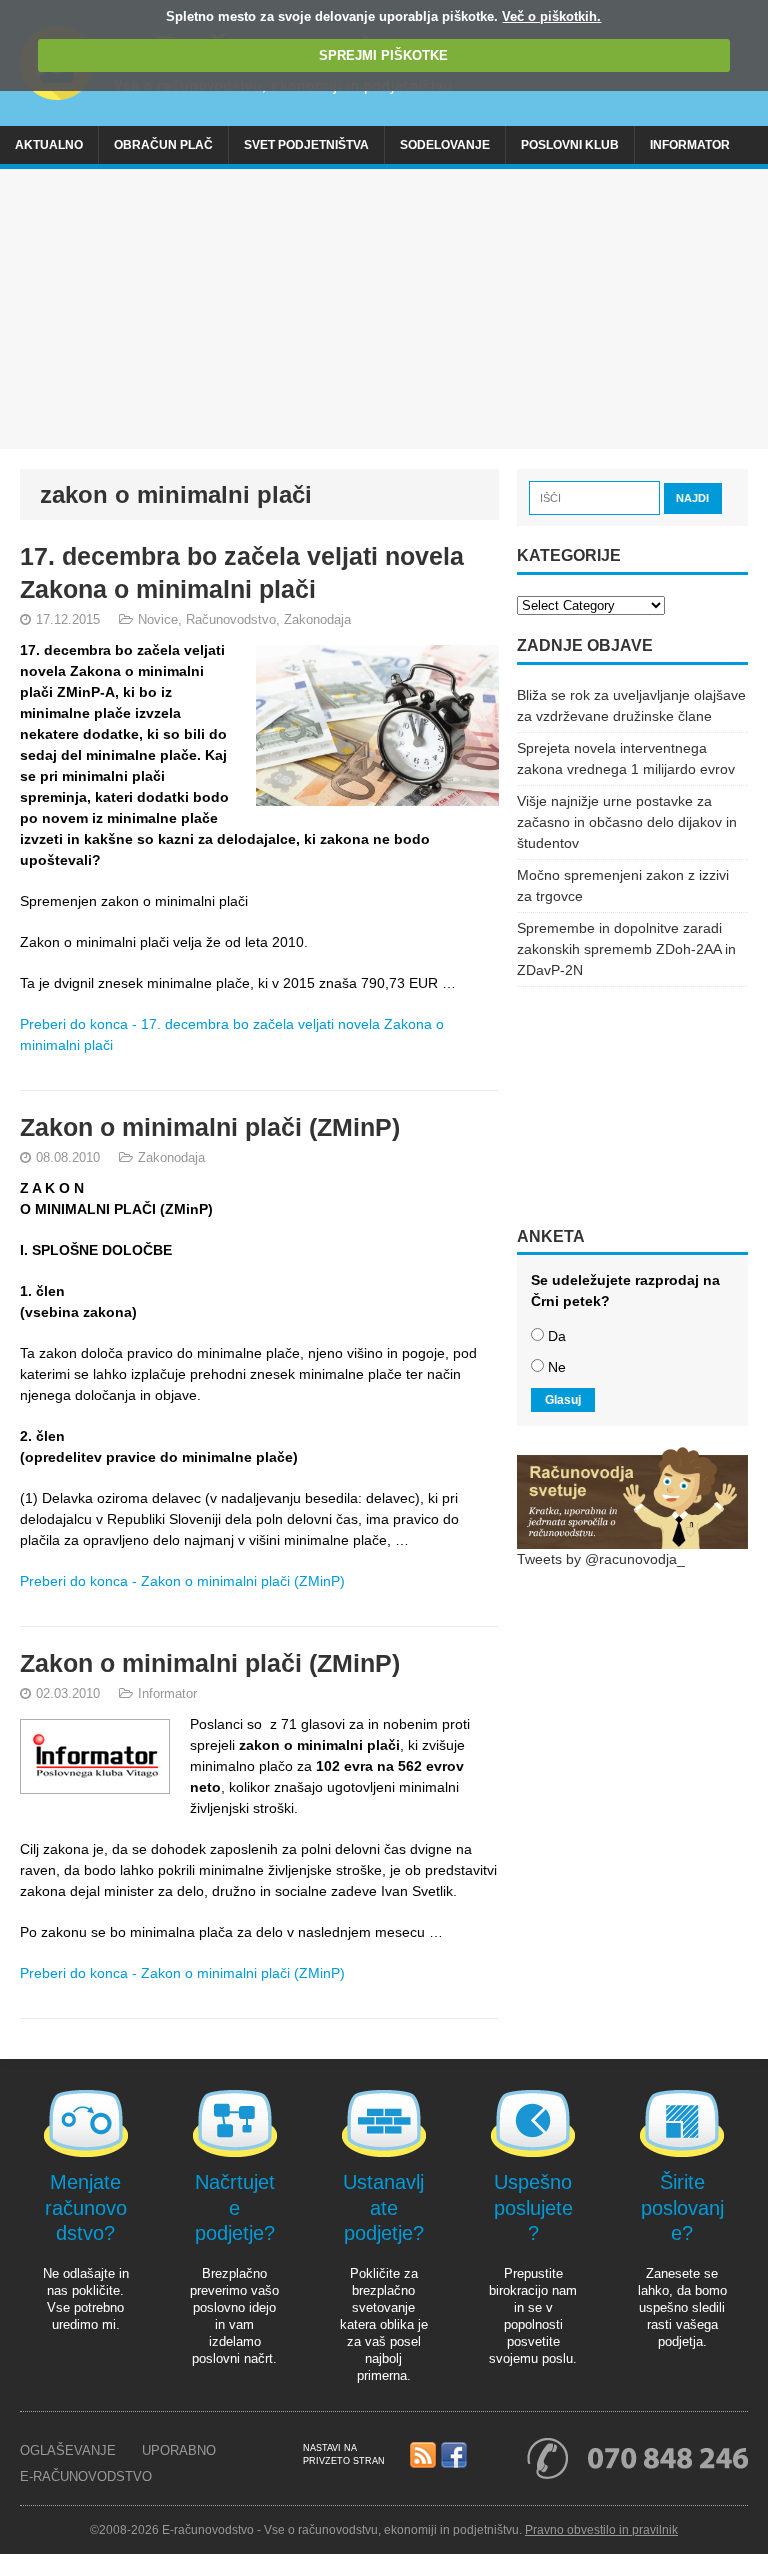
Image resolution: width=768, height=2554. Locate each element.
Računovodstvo (231, 619)
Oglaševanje (68, 2450)
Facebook (454, 2456)
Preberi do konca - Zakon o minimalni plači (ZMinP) (182, 1581)
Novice (158, 619)
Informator (690, 145)
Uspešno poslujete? (533, 2207)
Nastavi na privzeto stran (344, 2454)
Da (557, 1336)
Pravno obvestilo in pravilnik (601, 2530)
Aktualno (49, 145)
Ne (557, 1367)
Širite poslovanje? (682, 2207)
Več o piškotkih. (551, 16)
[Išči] (596, 497)
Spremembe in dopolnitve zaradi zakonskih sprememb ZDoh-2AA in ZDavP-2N (626, 949)
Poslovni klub (570, 145)
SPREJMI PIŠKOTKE (383, 55)
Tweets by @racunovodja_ (601, 1559)
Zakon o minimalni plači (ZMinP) (210, 1127)
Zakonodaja (317, 619)
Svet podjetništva (306, 145)
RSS (423, 2456)
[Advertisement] (384, 309)
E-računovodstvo (86, 2476)
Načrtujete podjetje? (235, 2207)
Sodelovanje (445, 145)
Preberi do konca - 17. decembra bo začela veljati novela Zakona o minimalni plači (232, 1034)
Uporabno (179, 2450)
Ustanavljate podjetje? (383, 2207)
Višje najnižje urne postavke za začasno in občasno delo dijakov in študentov (627, 822)
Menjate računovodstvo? (86, 2207)
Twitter (485, 2456)
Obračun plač (163, 145)
